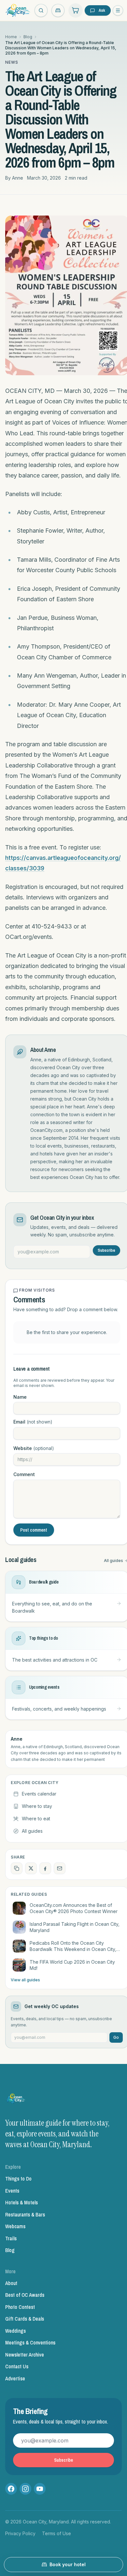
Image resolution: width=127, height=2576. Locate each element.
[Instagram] (25, 2489)
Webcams (15, 2226)
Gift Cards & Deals (25, 2319)
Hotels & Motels (21, 2202)
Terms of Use (56, 2533)
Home (11, 37)
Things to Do (18, 2179)
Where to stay (37, 1806)
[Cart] (76, 10)
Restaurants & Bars (25, 2214)
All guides (32, 1831)
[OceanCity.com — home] (16, 2100)
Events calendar (39, 1794)
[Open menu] (118, 10)
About (11, 2283)
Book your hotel (68, 2564)
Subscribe (106, 1250)
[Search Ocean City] (41, 10)
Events (12, 2191)
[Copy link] (17, 1868)
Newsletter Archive (25, 2355)
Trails (11, 2238)
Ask (102, 10)
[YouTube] (40, 2489)
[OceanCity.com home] (18, 10)
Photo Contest (20, 2307)
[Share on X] (31, 1868)
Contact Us (17, 2366)
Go (116, 2037)
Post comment (34, 1530)
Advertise (15, 2378)
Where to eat (36, 1819)
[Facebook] (11, 2489)
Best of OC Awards (25, 2295)
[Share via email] (60, 1868)
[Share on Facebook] (45, 1868)
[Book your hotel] (58, 10)
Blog (28, 37)
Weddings (15, 2331)
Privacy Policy (20, 2533)
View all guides (25, 1980)
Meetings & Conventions (30, 2343)
